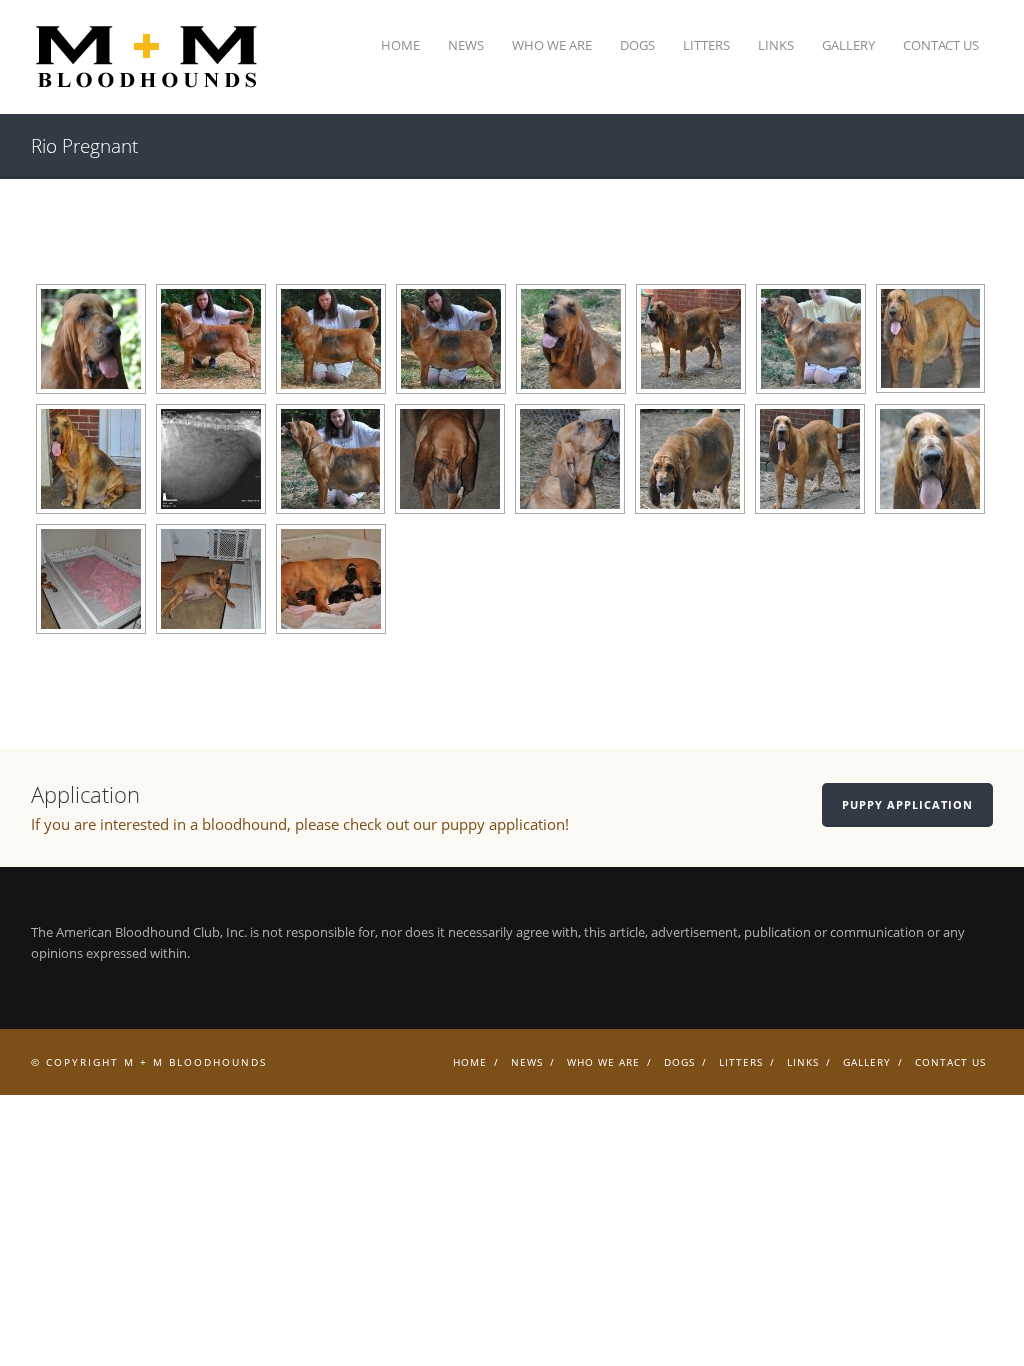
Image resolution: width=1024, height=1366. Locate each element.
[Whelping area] (91, 579)
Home (400, 45)
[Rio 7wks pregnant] (811, 339)
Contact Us (941, 45)
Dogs (637, 45)
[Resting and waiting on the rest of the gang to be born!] (331, 579)
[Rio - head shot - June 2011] (91, 339)
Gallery (848, 45)
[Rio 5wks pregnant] (331, 339)
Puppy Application (907, 804)
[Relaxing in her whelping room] (211, 579)
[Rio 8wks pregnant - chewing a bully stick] (450, 459)
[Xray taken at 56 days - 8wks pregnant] (211, 459)
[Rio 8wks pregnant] (330, 459)
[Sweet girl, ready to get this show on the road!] (930, 459)
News (466, 45)
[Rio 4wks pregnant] (211, 339)
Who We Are (552, 45)
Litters (706, 45)
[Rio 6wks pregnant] (451, 339)
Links (776, 45)
